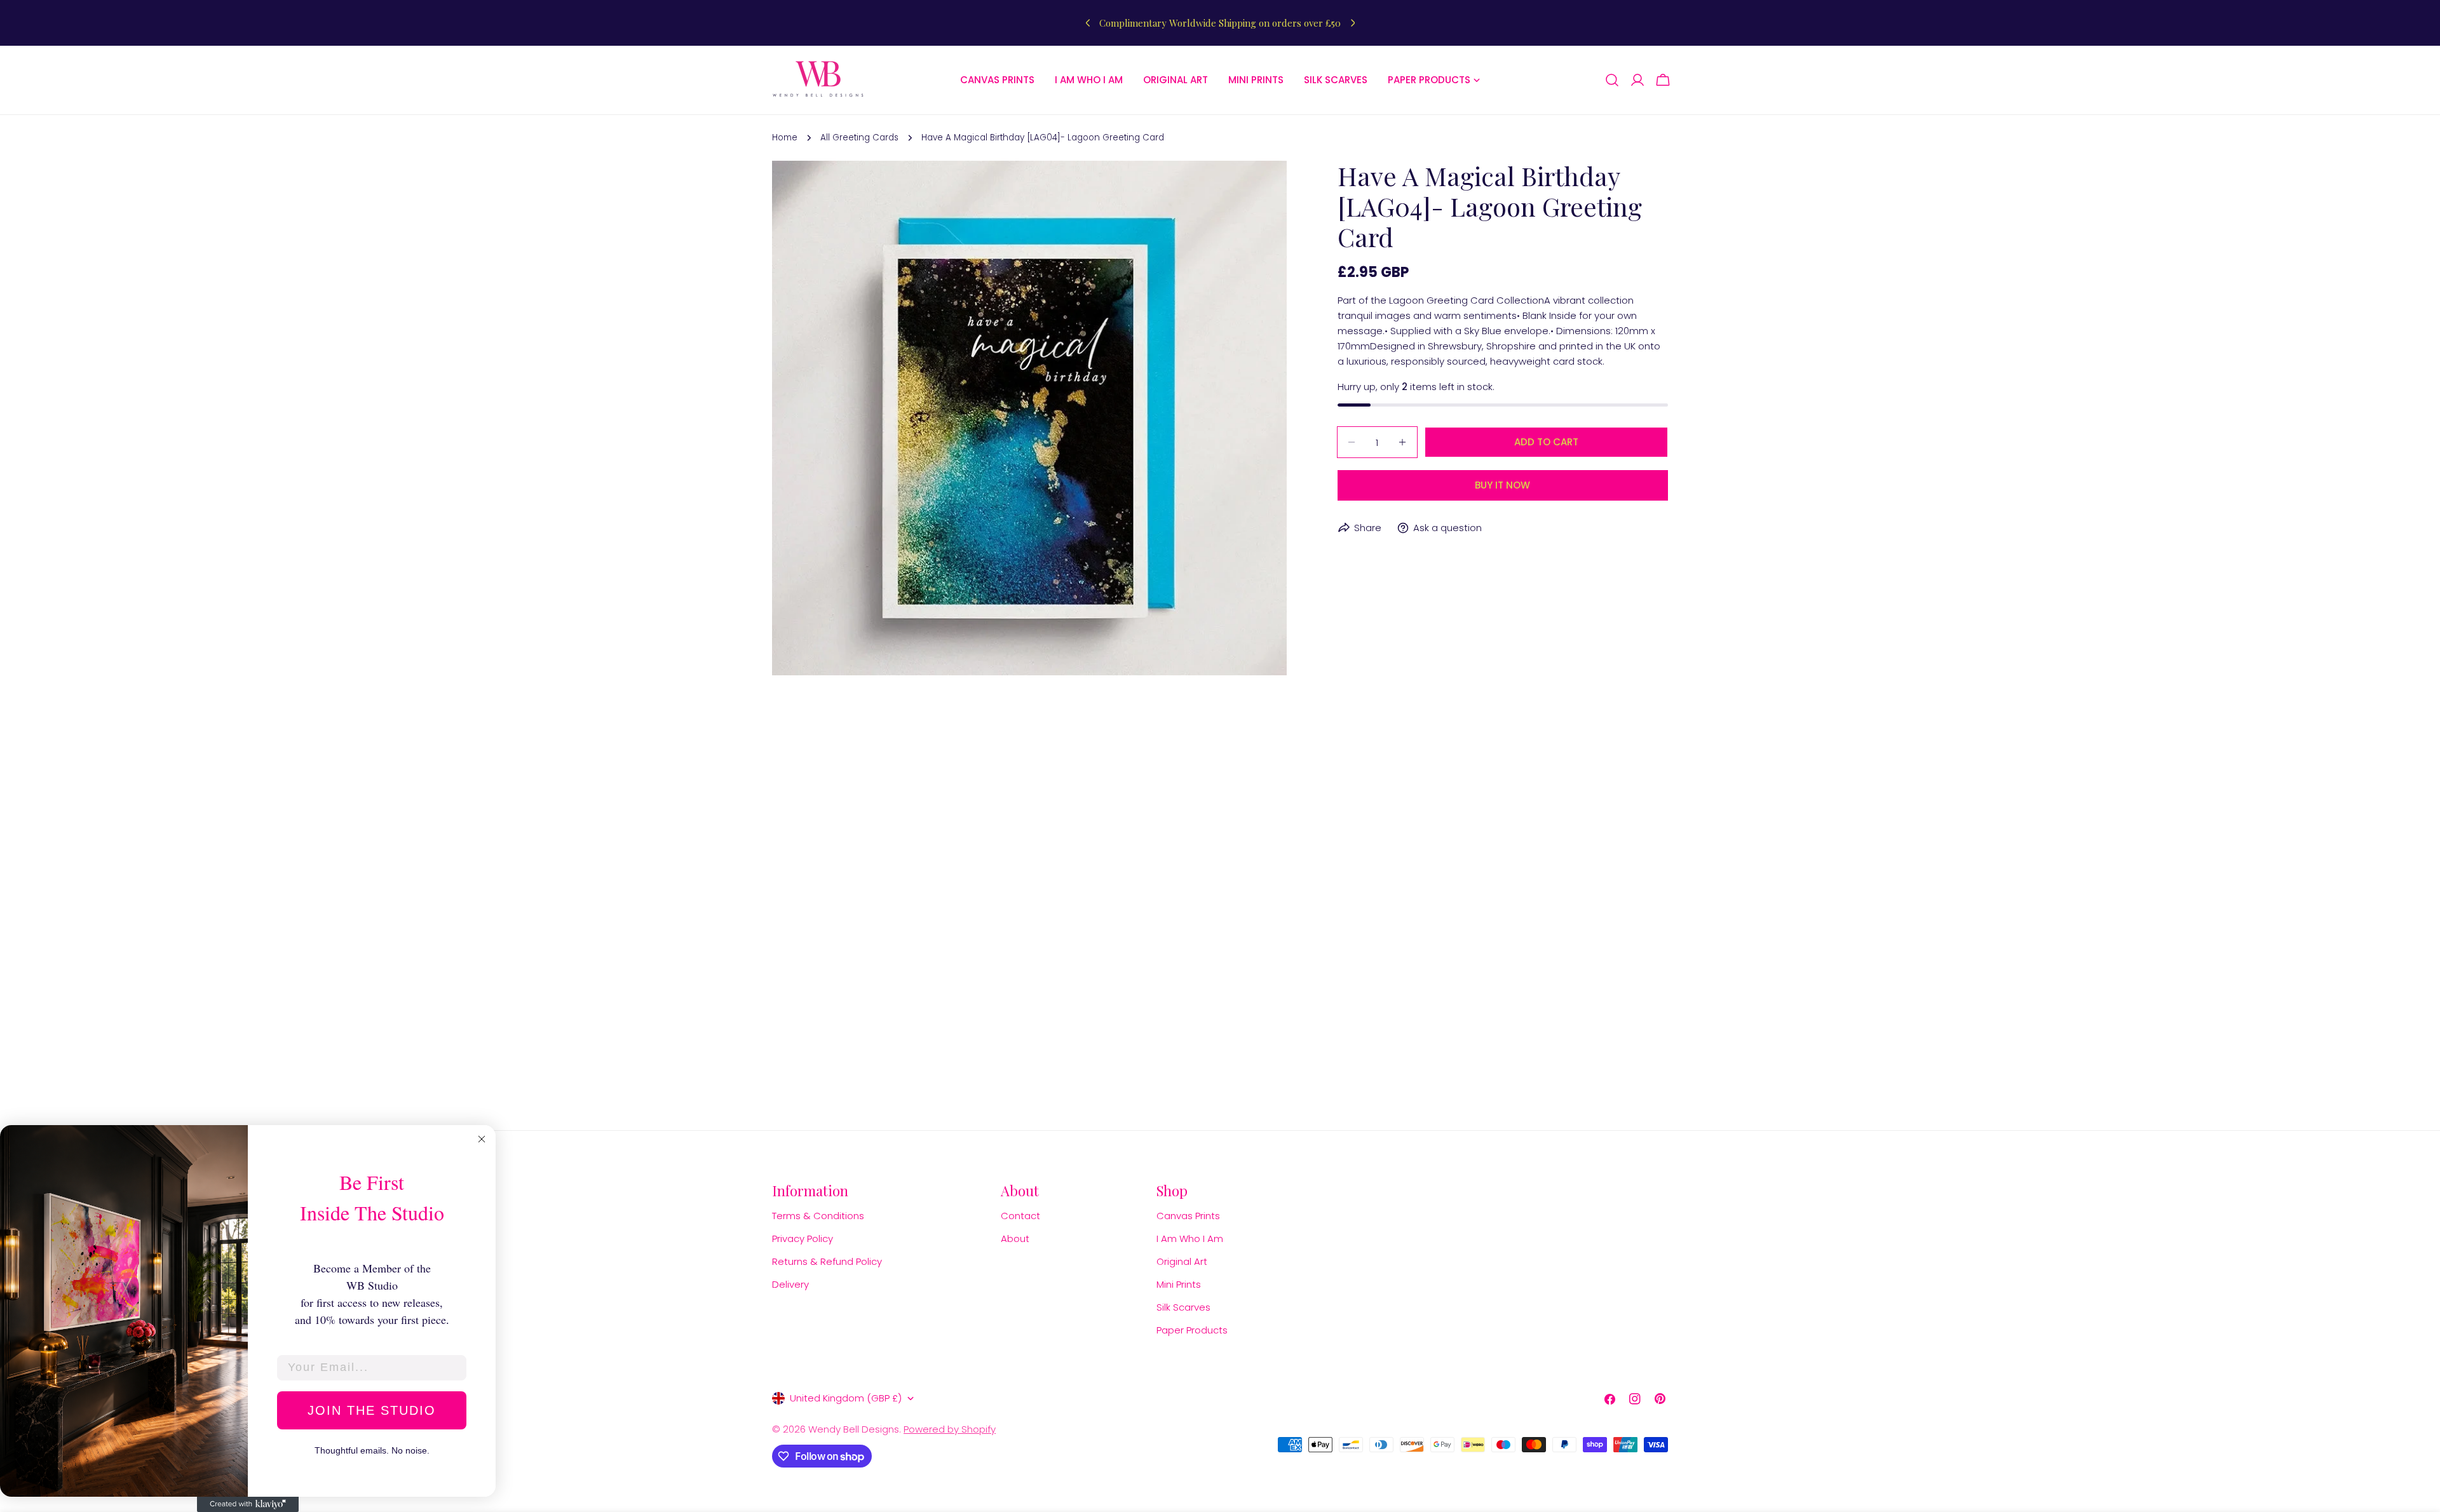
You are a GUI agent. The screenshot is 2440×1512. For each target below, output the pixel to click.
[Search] (1612, 80)
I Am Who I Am (1190, 1239)
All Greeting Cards (859, 138)
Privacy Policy (803, 1239)
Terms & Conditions (818, 1216)
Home (785, 138)
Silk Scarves (1183, 1307)
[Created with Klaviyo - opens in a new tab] (248, 1504)
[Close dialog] (482, 1139)
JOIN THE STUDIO (372, 1410)
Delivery (790, 1284)
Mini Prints (1179, 1284)
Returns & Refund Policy (827, 1261)
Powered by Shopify (950, 1429)
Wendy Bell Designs (854, 1429)
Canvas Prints (1188, 1216)
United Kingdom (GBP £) (846, 1398)
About (1015, 1239)
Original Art (1182, 1261)
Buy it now (1502, 485)
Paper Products (1192, 1330)
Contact (1020, 1216)
